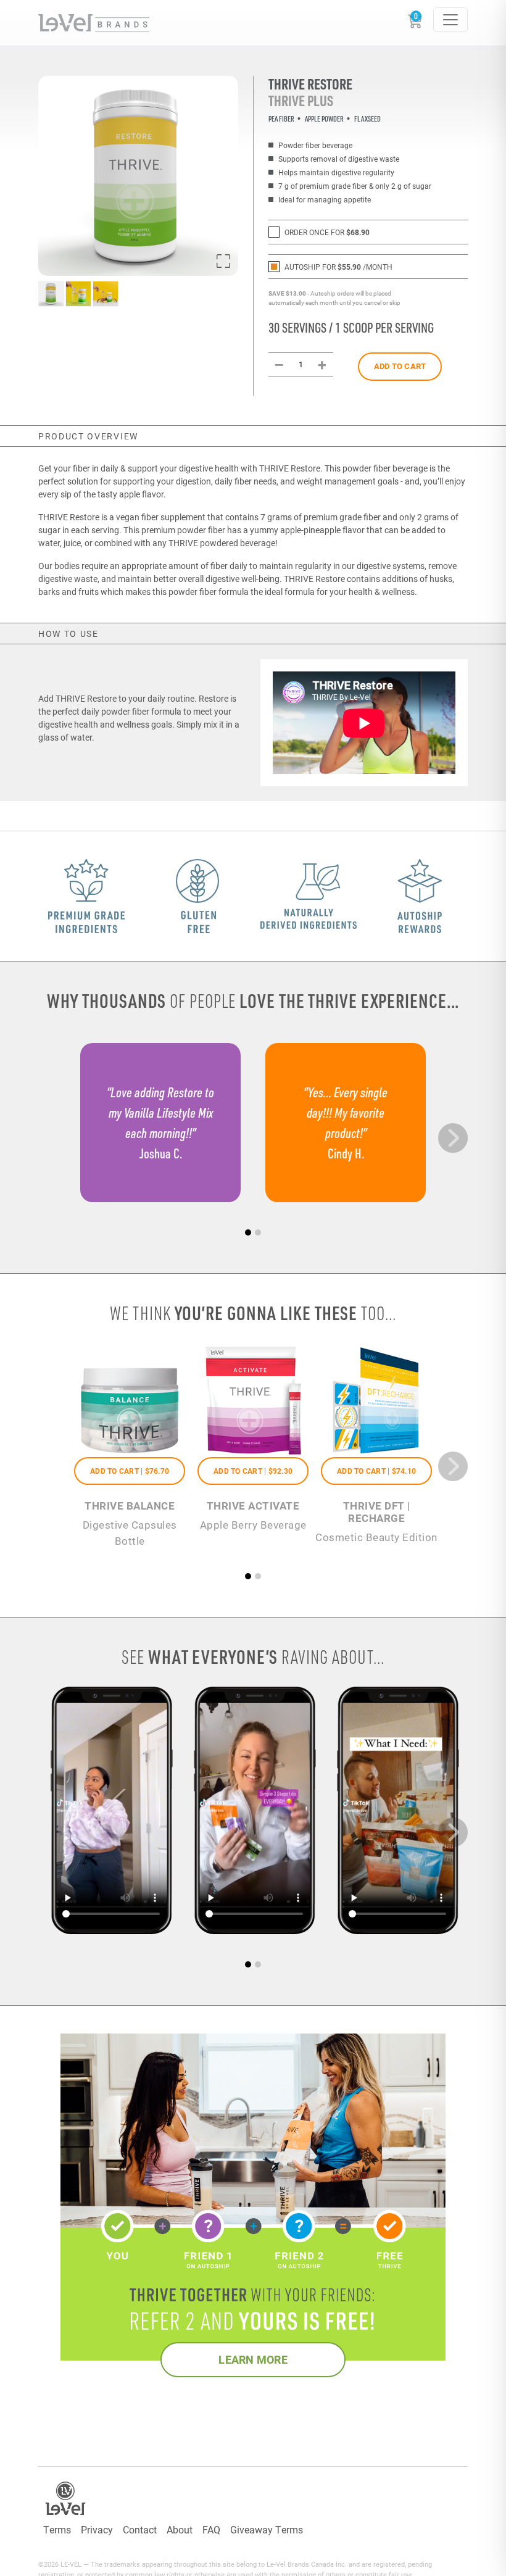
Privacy (97, 2529)
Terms (57, 2529)
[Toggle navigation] (450, 20)
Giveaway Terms (267, 2529)
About (180, 2529)
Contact (140, 2529)
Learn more (253, 2359)
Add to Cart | (130, 1471)
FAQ (211, 2529)
